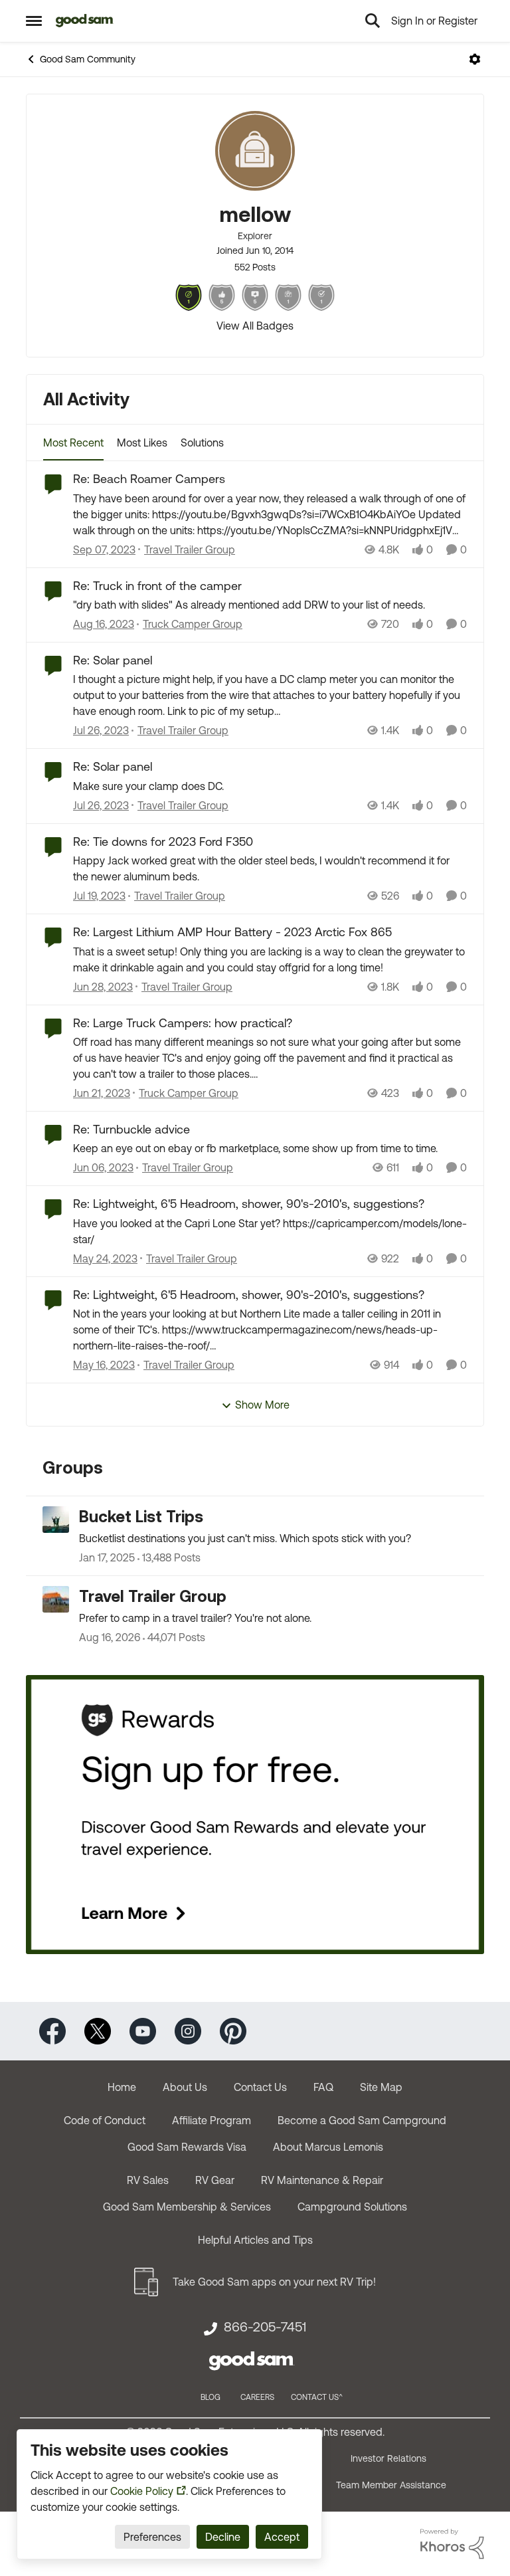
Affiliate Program (212, 2120)
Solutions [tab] (202, 443)
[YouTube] (143, 2030)
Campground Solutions (352, 2207)
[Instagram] (188, 2030)
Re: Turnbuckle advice (131, 1129)
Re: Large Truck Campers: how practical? (183, 1023)
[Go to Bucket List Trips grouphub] (56, 1520)
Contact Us (260, 2087)
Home (122, 2087)
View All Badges (255, 326)
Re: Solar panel (113, 660)
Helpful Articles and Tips (255, 2240)
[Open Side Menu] (34, 21)
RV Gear (215, 2180)
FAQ (323, 2087)
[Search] (373, 21)
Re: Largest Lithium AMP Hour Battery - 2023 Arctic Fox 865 (232, 932)
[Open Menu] (475, 59)
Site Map (381, 2087)
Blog (211, 2397)
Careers (257, 2397)
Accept (282, 2537)
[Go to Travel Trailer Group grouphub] (56, 1599)
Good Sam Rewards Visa (187, 2147)
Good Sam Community (88, 59)
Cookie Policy (142, 2491)
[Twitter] (98, 2030)
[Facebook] (52, 2030)
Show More (262, 1405)
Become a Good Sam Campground (362, 2120)
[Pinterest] (233, 2030)
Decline (223, 2537)
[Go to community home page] (85, 21)
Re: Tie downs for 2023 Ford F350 (163, 842)
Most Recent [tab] (73, 443)
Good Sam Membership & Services (187, 2207)
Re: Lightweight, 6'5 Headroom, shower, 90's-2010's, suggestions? (249, 1204)
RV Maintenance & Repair (322, 2180)
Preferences (152, 2537)
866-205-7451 (265, 2327)
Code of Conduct (105, 2120)
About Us (185, 2087)
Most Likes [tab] (142, 443)
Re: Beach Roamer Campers (149, 479)
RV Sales (148, 2180)
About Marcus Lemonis (328, 2147)
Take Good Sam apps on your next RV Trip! (274, 2282)
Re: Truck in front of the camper (157, 586)
